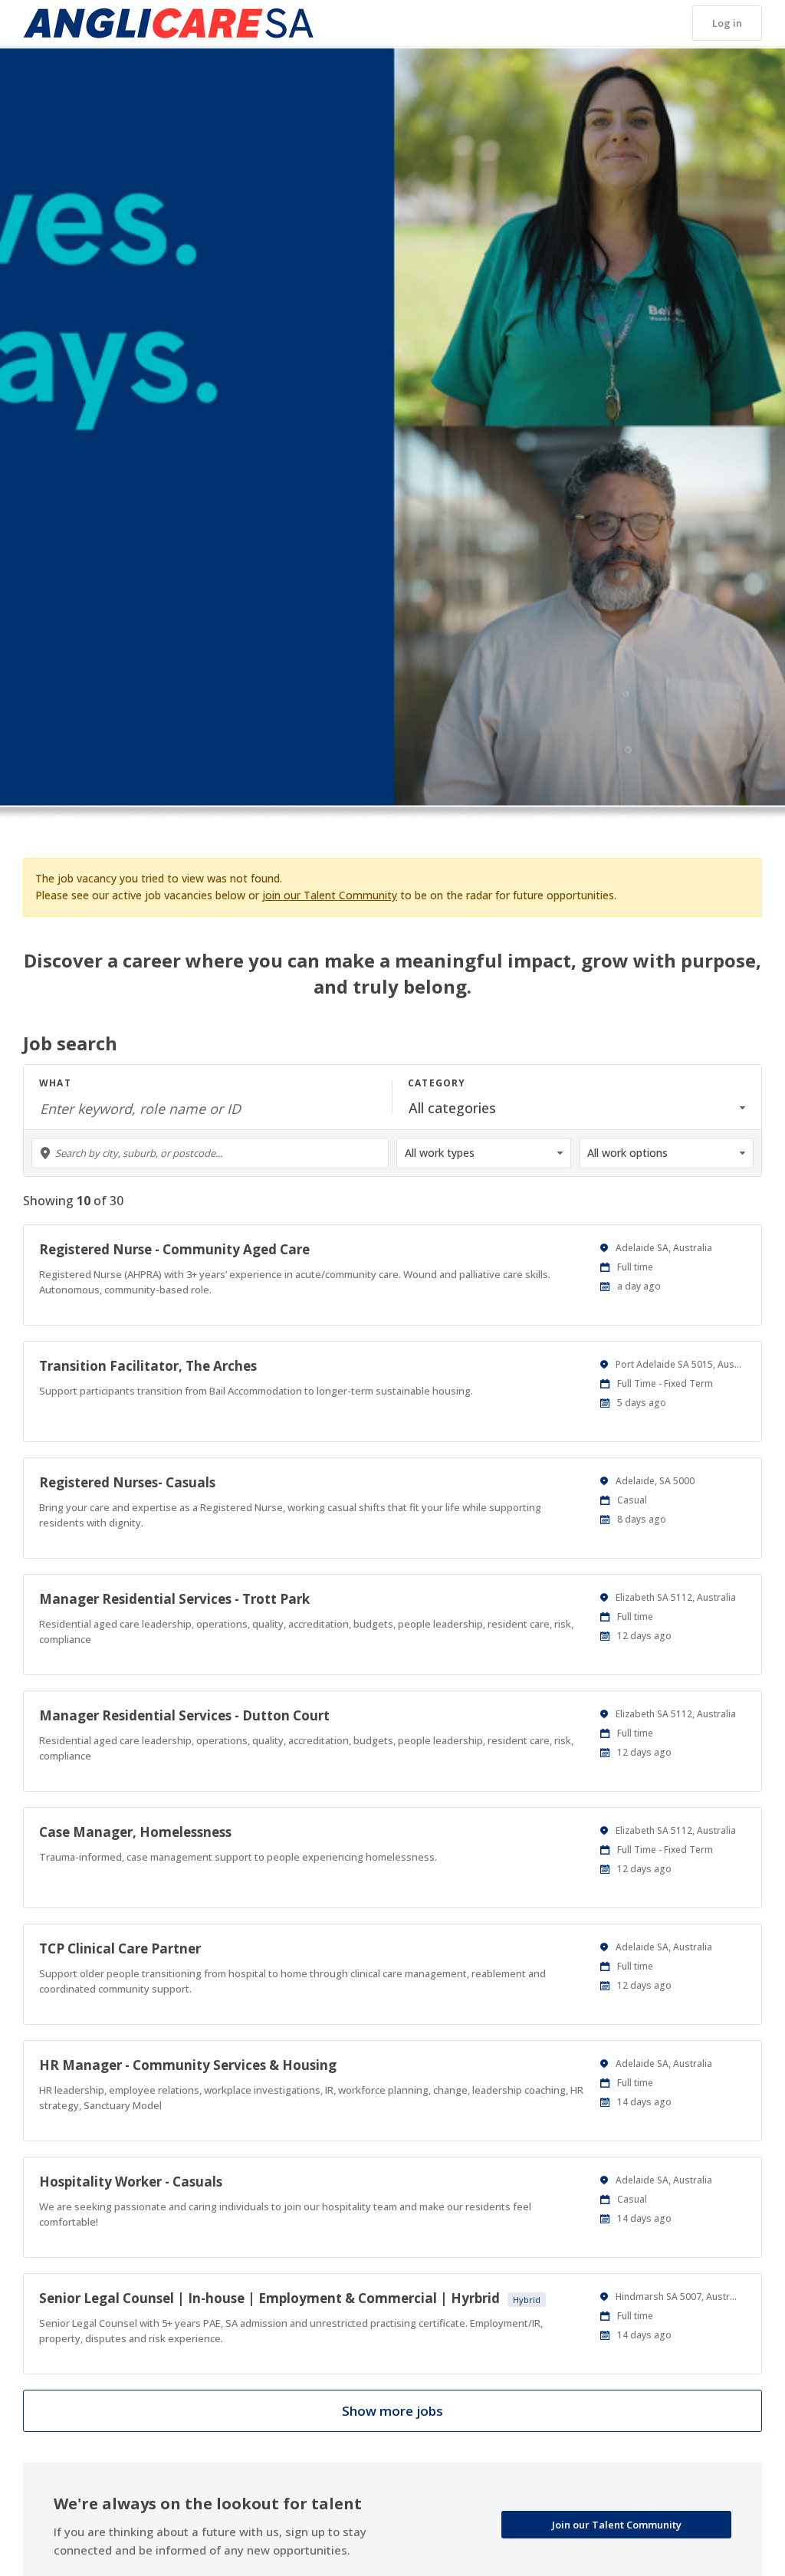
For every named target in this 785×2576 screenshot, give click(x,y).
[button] (727, 23)
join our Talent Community (330, 895)
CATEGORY (437, 1083)
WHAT (55, 1083)
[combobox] (210, 1153)
